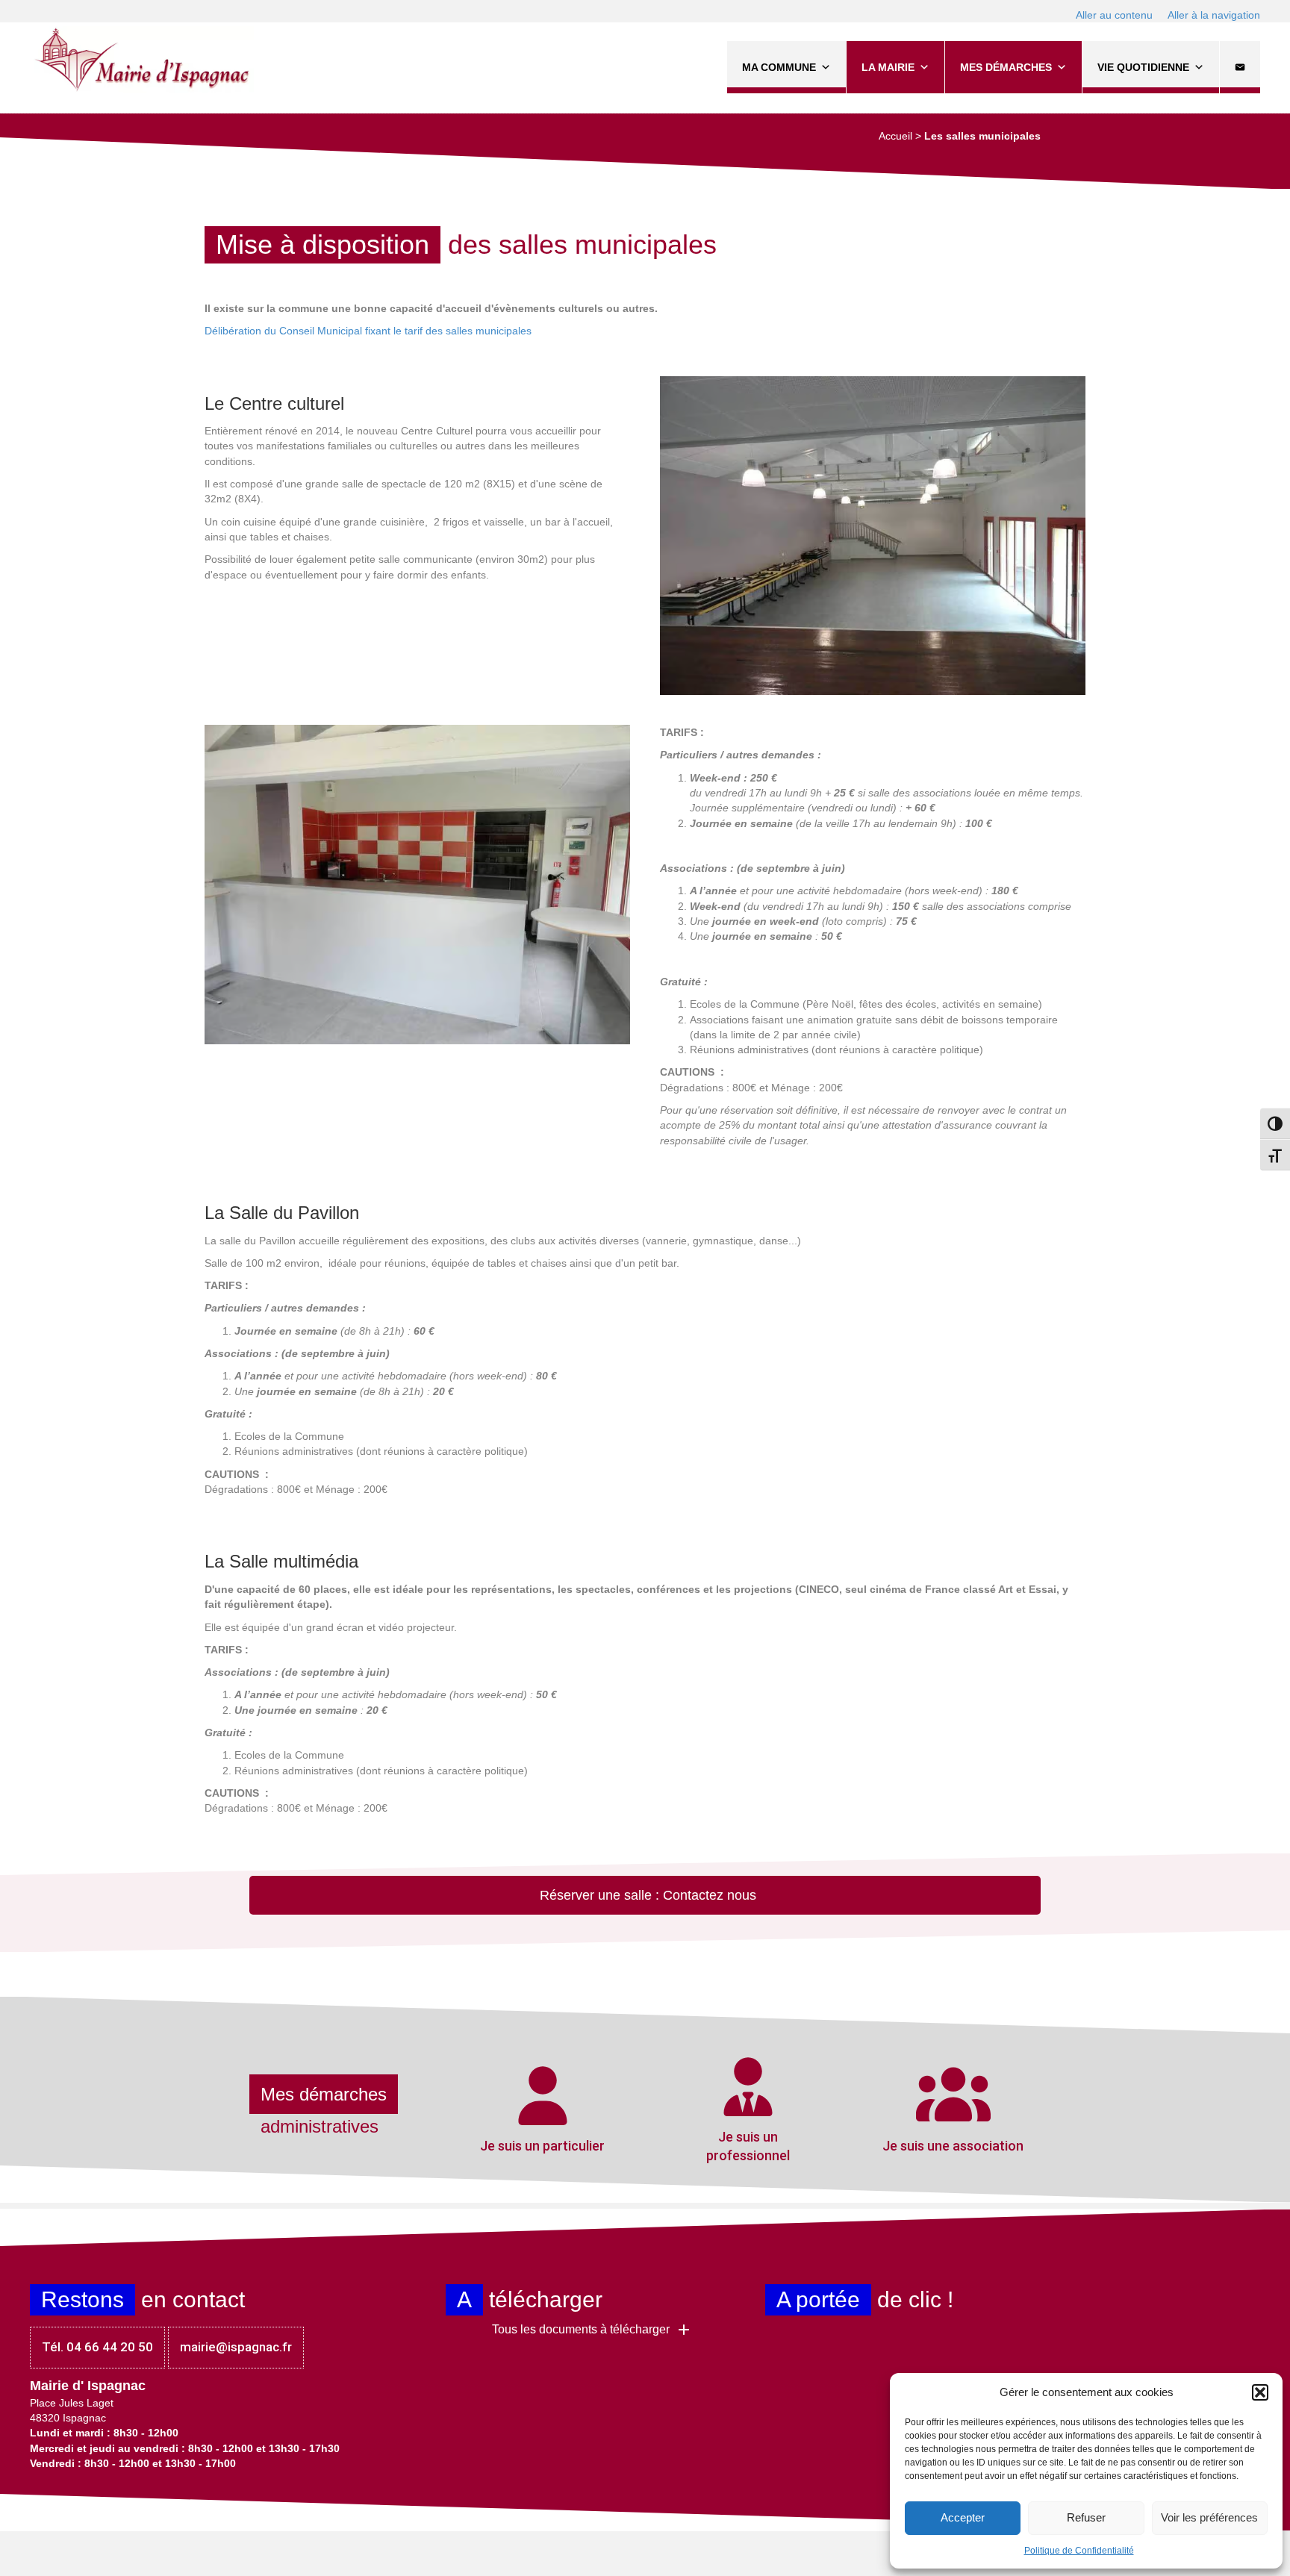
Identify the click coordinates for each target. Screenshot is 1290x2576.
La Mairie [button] (888, 67)
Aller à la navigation (1214, 15)
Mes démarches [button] (1006, 67)
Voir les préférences (1209, 2517)
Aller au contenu (1114, 15)
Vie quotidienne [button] (1143, 67)
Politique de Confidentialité (1079, 2551)
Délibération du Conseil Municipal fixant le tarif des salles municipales (368, 331)
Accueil (895, 136)
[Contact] (1240, 67)
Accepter (963, 2517)
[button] (1260, 2392)
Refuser (1086, 2517)
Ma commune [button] (779, 67)
